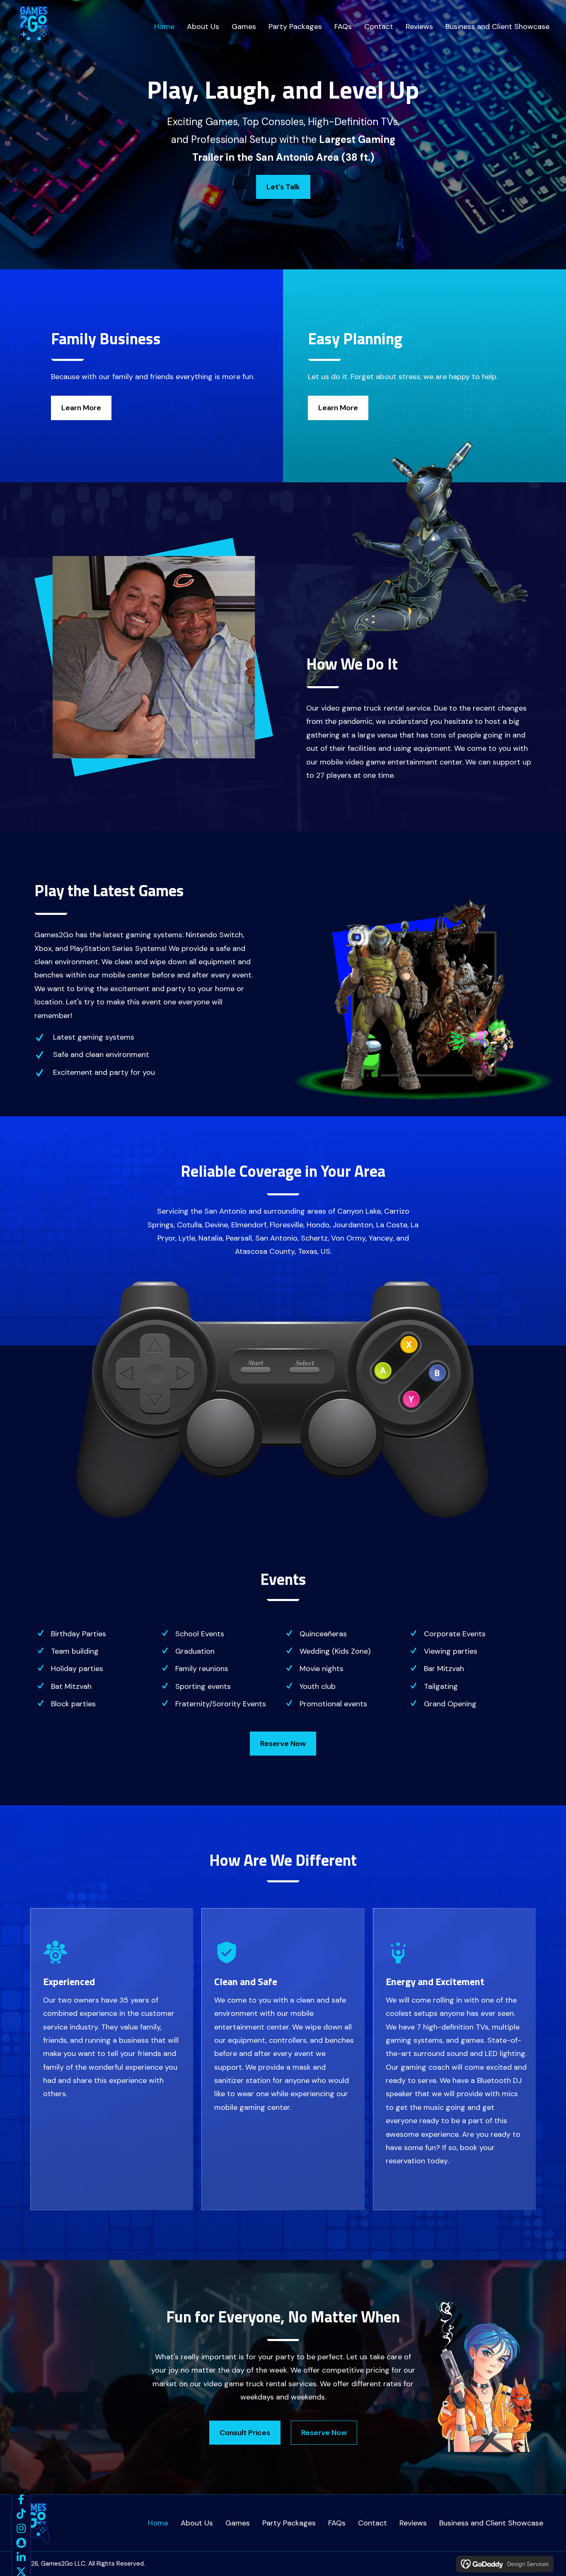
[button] (21, 2499)
